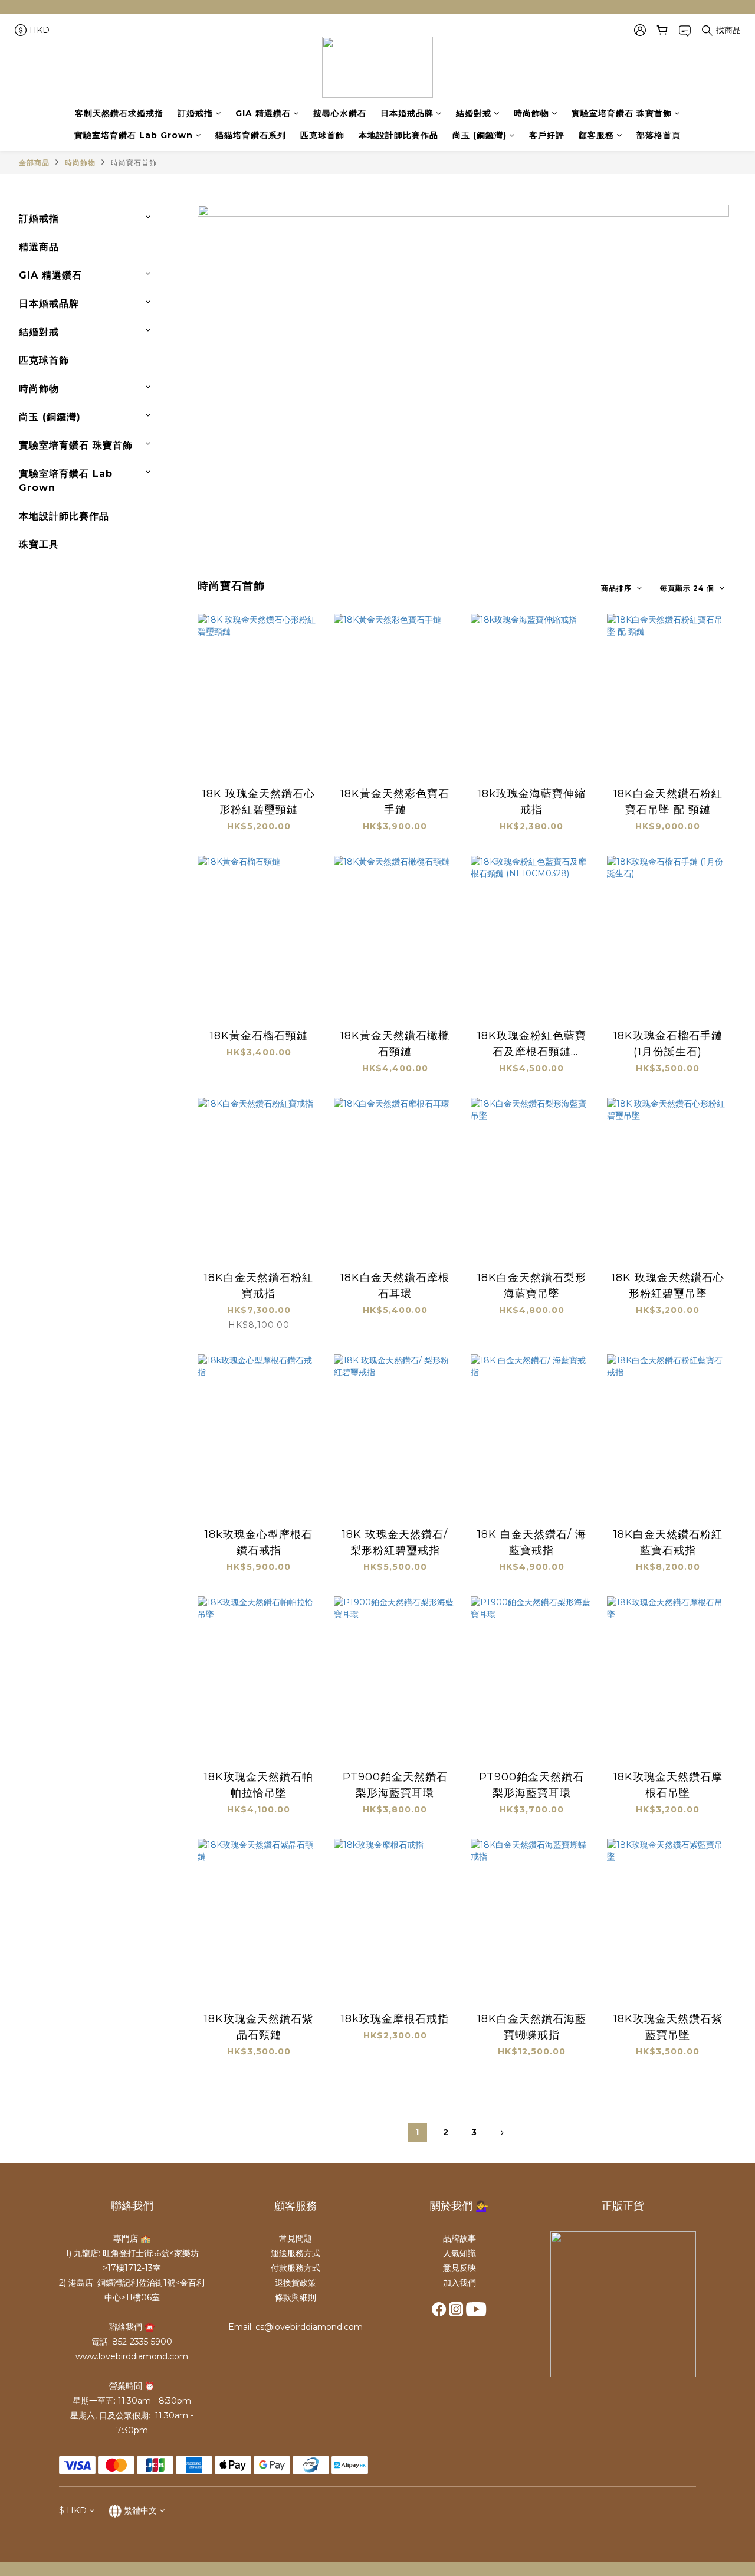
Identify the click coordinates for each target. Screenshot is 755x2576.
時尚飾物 (531, 113)
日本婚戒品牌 (407, 113)
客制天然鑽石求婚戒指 (119, 113)
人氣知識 (459, 2253)
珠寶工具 (39, 544)
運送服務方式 (296, 2253)
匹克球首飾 (322, 135)
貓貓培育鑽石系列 (251, 135)
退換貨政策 (296, 2283)
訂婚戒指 (195, 113)
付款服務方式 (296, 2268)
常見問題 (296, 2238)
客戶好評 (547, 135)
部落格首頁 (659, 135)
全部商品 (34, 163)
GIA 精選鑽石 (263, 113)
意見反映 (459, 2268)
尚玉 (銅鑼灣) (480, 135)
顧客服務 (596, 135)
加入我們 (459, 2283)
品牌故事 (459, 2238)
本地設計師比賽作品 (398, 135)
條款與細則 (296, 2297)
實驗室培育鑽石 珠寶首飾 (622, 113)
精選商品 (39, 247)
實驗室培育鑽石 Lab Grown (134, 135)
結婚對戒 (474, 113)
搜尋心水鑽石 (340, 113)
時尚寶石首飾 (134, 163)
